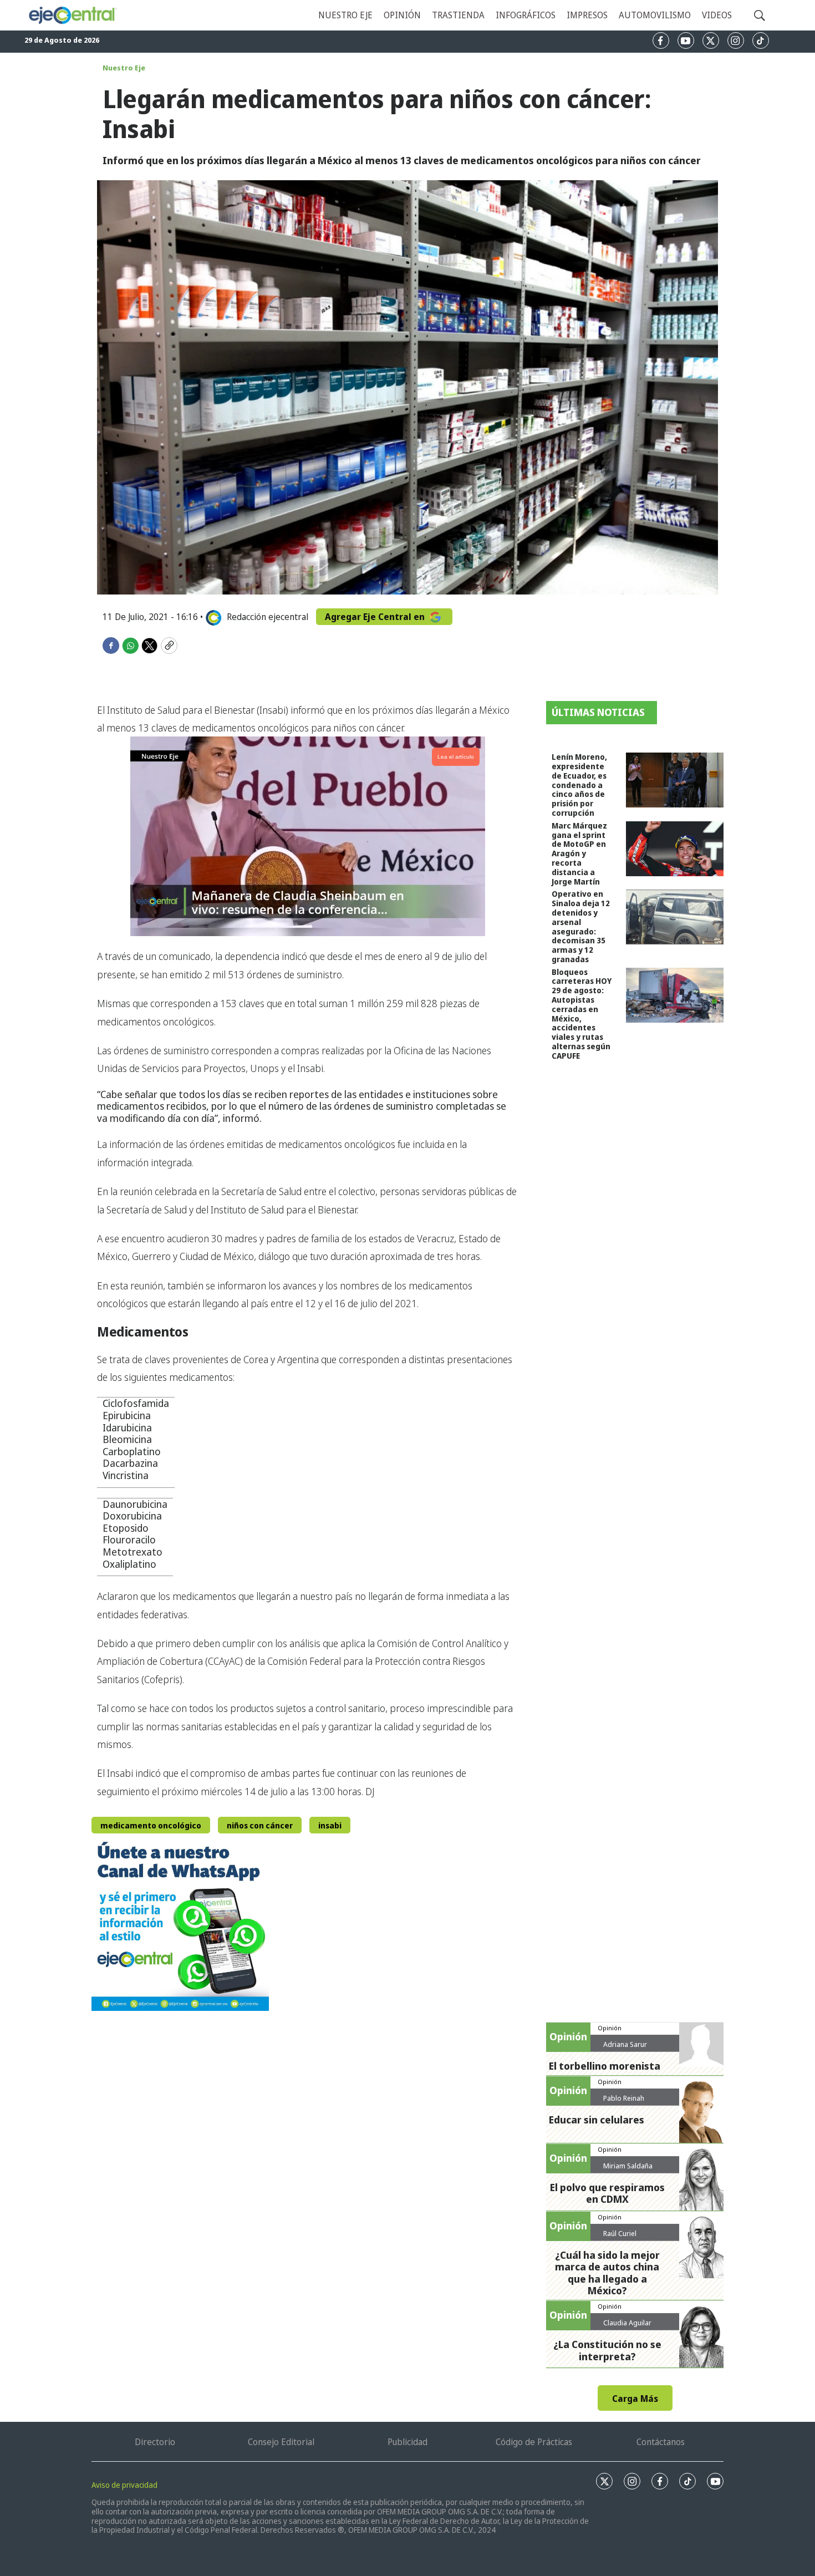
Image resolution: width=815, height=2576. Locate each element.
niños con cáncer (260, 1825)
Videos (717, 15)
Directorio (155, 2442)
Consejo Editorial (281, 2442)
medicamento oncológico (151, 1825)
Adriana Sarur (625, 2044)
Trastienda (458, 15)
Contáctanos (661, 2442)
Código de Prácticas (534, 2442)
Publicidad (407, 2442)
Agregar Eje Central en (376, 617)
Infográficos (526, 15)
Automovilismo (655, 15)
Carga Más (635, 2399)
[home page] (72, 16)
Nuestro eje (345, 15)
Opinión (402, 15)
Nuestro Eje (124, 68)
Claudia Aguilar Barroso (627, 2327)
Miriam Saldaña (628, 2166)
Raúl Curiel (620, 2233)
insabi (330, 1825)
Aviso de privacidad (124, 2485)
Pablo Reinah (624, 2098)
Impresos (587, 15)
